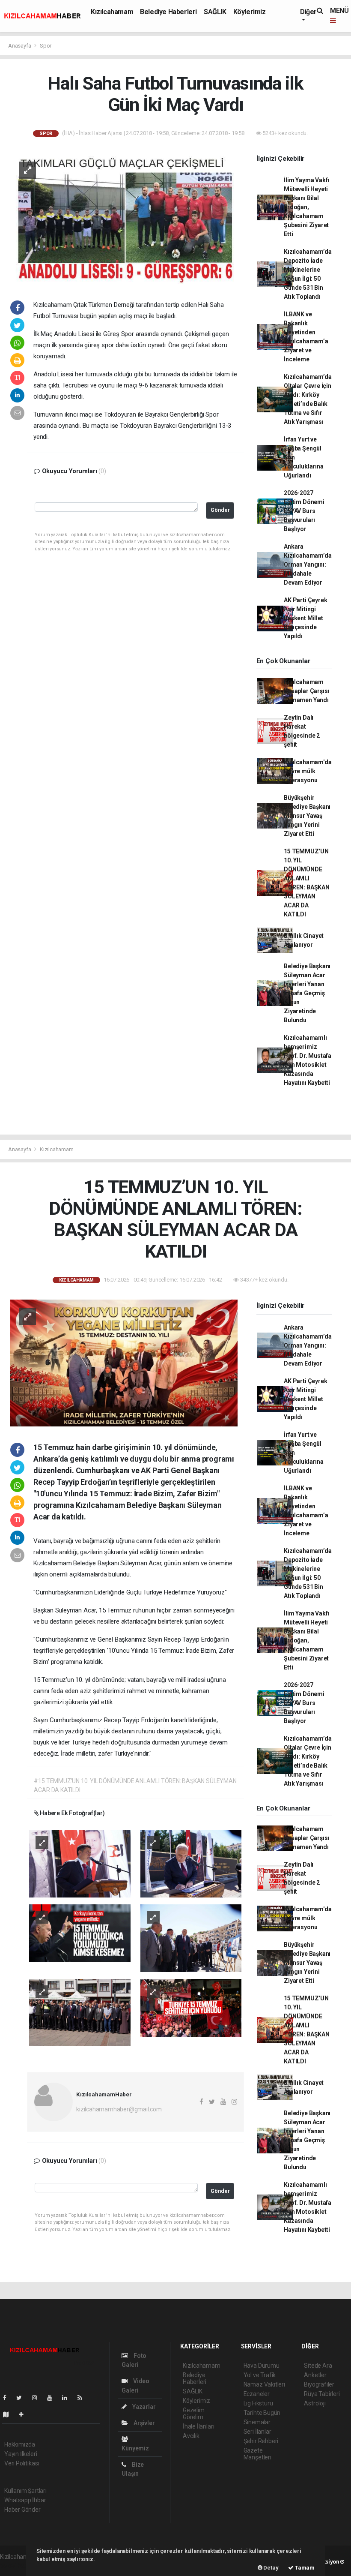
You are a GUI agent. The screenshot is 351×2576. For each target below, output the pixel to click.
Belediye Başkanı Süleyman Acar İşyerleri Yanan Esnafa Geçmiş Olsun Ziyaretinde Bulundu (307, 993)
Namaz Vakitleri (264, 2384)
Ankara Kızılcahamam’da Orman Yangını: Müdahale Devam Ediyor (308, 564)
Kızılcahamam (112, 12)
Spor (46, 46)
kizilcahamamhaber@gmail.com (119, 2109)
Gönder (220, 510)
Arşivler (143, 2423)
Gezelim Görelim (194, 2414)
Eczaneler (257, 2394)
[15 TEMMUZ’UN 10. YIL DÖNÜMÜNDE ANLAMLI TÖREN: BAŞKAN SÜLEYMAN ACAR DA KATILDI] (124, 1363)
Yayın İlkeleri (21, 2454)
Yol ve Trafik (260, 2375)
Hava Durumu (262, 2366)
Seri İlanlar (257, 2432)
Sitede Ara (318, 2366)
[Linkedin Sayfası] (68, 2398)
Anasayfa (20, 46)
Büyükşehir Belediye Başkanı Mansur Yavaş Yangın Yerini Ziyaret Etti (307, 816)
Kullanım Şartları (25, 2491)
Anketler (315, 2375)
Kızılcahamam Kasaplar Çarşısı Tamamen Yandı (306, 691)
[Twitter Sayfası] (22, 2398)
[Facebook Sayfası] (8, 2398)
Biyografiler (319, 2384)
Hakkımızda (20, 2444)
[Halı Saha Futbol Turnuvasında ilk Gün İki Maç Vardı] (124, 218)
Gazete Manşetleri (257, 2454)
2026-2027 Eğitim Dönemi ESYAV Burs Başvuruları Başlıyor (304, 511)
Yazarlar (143, 2407)
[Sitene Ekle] (25, 2414)
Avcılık (191, 2436)
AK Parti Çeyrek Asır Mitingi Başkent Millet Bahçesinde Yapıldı (305, 618)
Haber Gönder (22, 2510)
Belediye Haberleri (168, 12)
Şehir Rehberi (261, 2441)
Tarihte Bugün (262, 2413)
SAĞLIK (215, 12)
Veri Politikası (22, 2463)
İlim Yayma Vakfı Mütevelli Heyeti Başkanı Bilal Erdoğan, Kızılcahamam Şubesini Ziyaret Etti (306, 207)
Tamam (304, 2568)
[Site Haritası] (9, 2414)
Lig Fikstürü (258, 2403)
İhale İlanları (198, 2426)
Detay (271, 2568)
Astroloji (315, 2403)
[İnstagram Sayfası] (38, 2398)
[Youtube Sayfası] (53, 2398)
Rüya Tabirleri (322, 2394)
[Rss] (83, 2398)
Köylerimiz (250, 12)
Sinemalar (257, 2422)
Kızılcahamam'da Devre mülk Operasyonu (308, 771)
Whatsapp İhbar (25, 2500)
